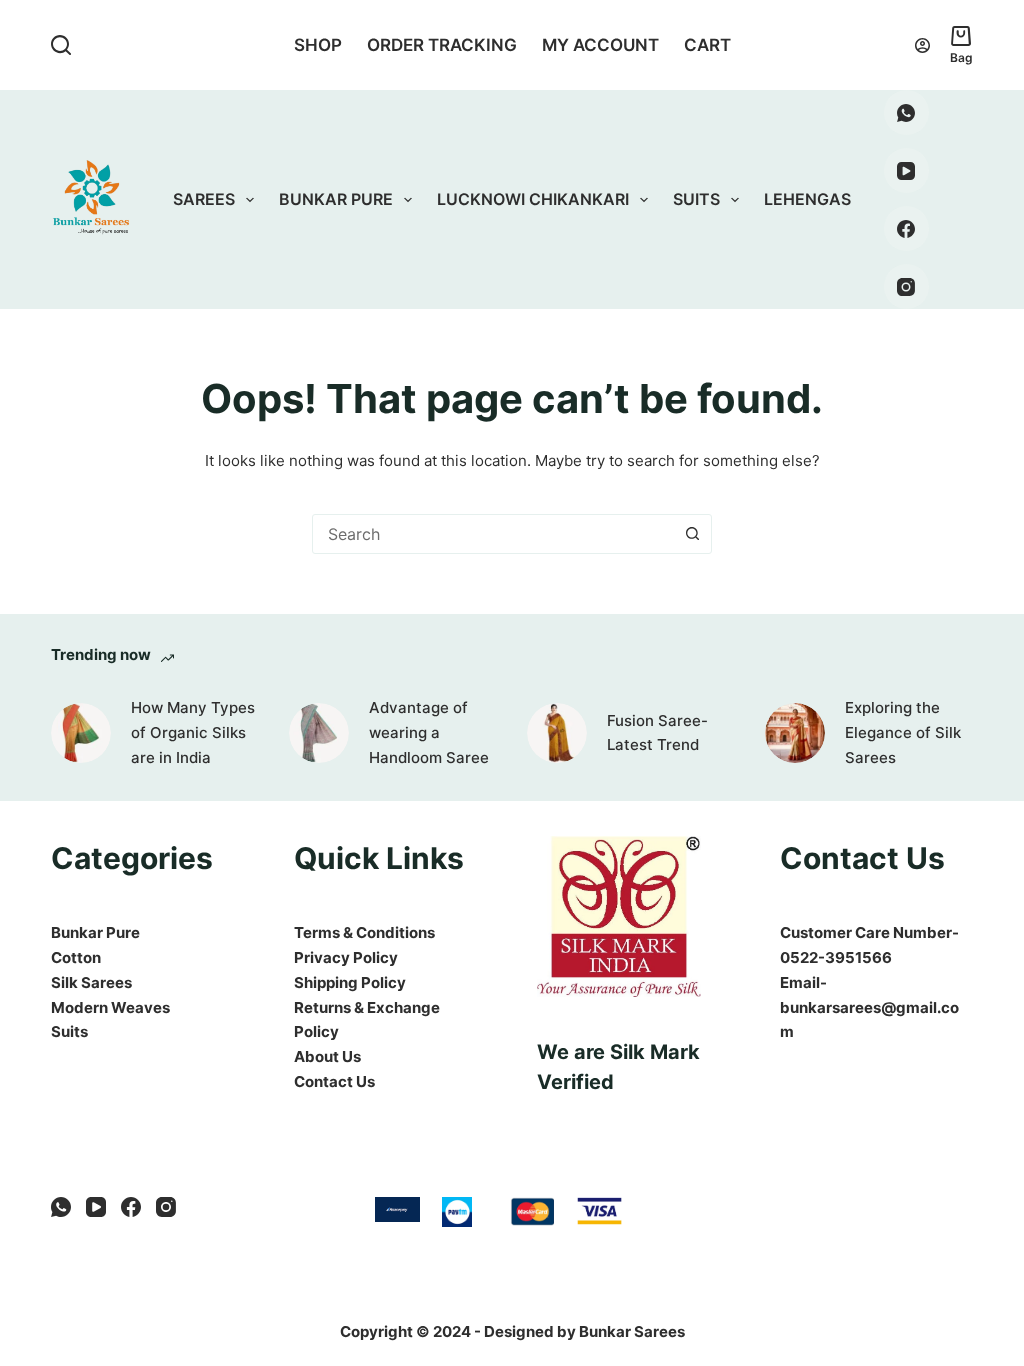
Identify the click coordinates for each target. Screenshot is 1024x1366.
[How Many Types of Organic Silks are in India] (81, 733)
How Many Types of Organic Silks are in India (193, 732)
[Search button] (692, 534)
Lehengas (807, 199)
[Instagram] (906, 286)
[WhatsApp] (906, 112)
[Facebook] (906, 228)
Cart (707, 45)
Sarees (204, 199)
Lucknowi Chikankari (533, 199)
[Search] (61, 45)
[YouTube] (906, 170)
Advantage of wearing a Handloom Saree (429, 732)
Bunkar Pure (336, 199)
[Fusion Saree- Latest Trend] (557, 733)
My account (600, 45)
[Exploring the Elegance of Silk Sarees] (795, 733)
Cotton (76, 957)
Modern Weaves (110, 1007)
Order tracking (442, 45)
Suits (696, 199)
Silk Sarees (91, 982)
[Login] (922, 45)
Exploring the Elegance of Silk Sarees (903, 732)
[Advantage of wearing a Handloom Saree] (319, 733)
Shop (318, 45)
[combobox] (493, 534)
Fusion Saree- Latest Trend (657, 733)
